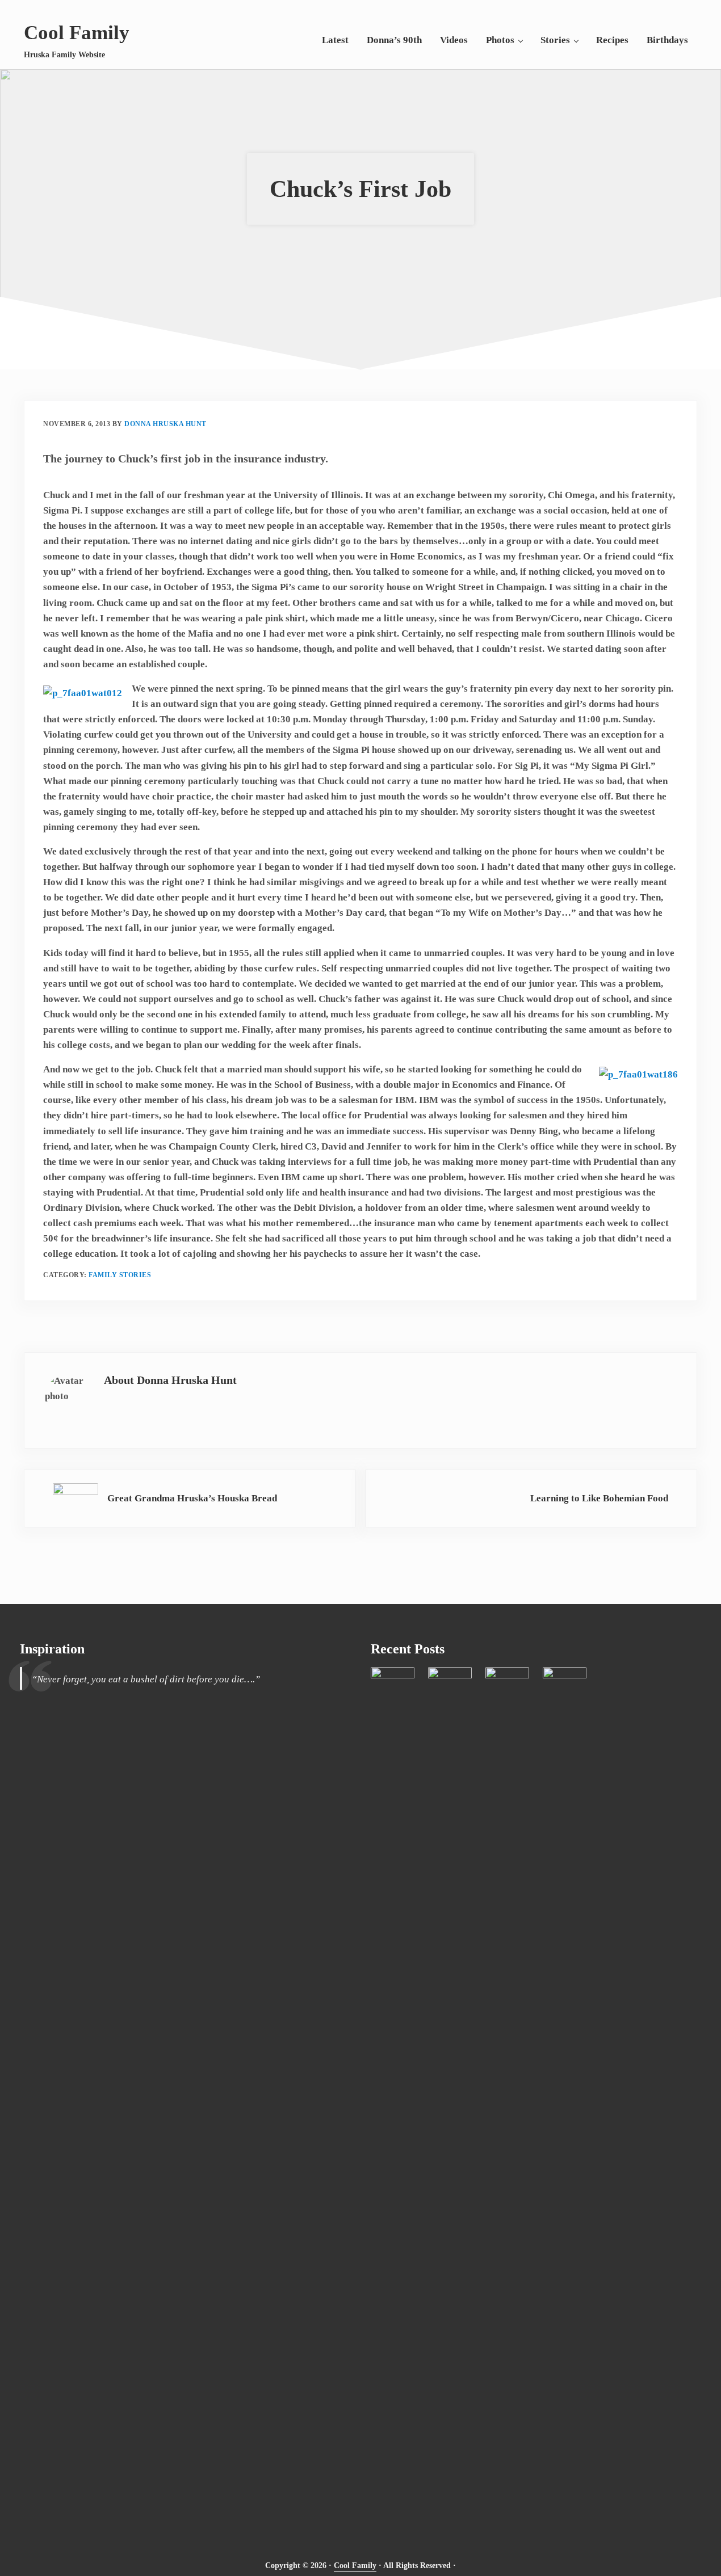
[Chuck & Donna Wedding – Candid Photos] (507, 2093)
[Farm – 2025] (565, 2093)
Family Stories (120, 1275)
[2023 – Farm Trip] (393, 2093)
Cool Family (77, 33)
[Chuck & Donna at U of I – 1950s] (450, 2093)
